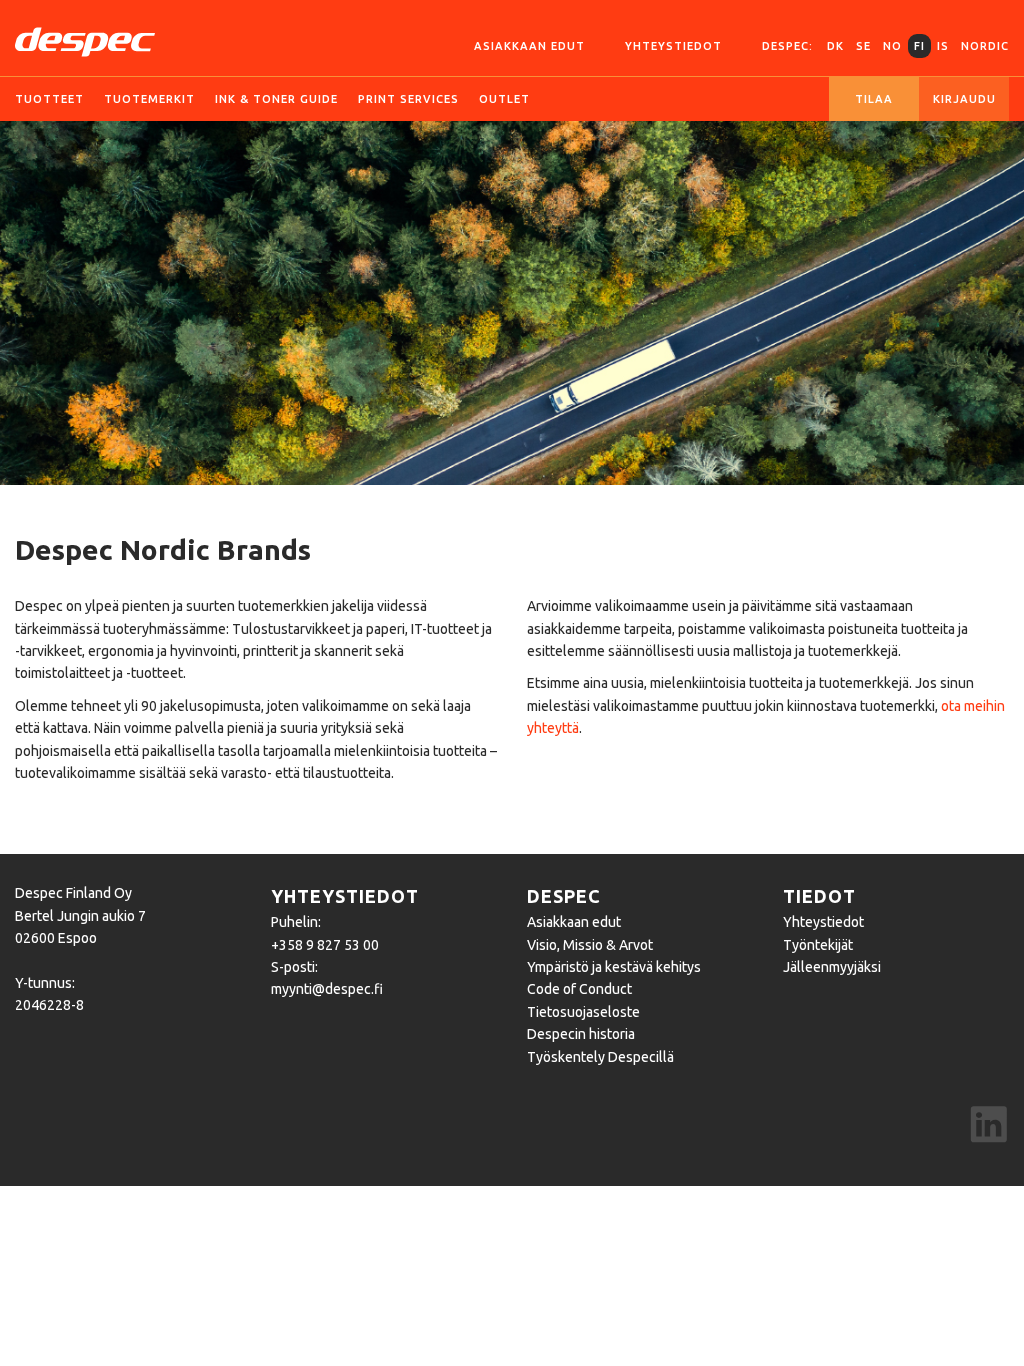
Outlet (504, 99)
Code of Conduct (579, 989)
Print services (408, 99)
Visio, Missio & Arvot (590, 945)
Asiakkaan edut (529, 46)
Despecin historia (581, 1034)
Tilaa (874, 99)
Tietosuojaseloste (583, 1012)
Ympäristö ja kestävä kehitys (614, 967)
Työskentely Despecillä (600, 1057)
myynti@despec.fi (327, 989)
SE (863, 46)
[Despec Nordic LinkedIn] (989, 1127)
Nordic (985, 46)
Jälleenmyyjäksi (832, 967)
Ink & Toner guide (276, 99)
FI (919, 46)
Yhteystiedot (673, 46)
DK (835, 46)
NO (892, 46)
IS (943, 46)
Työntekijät (818, 945)
